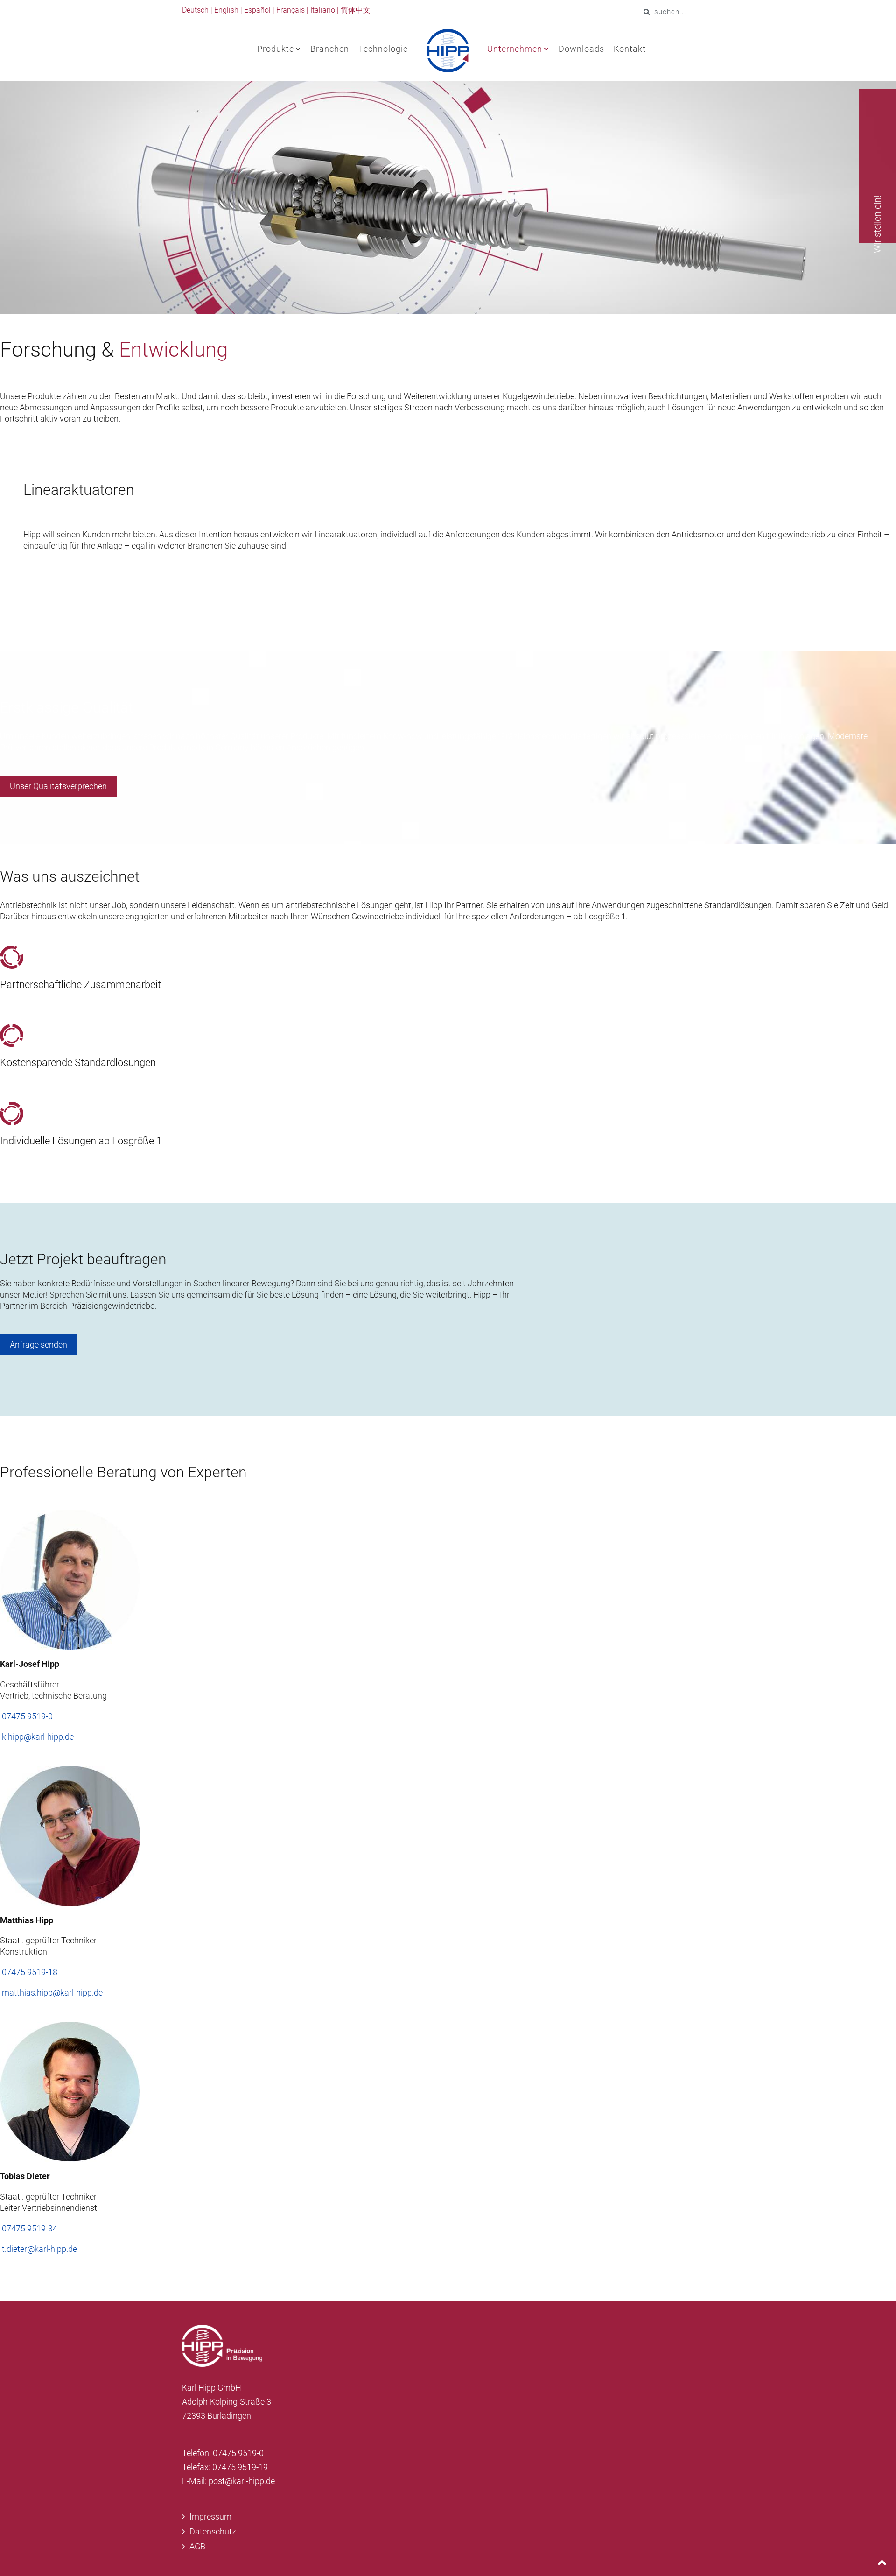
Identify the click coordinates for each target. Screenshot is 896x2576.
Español (257, 10)
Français (290, 10)
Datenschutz (213, 2531)
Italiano (323, 10)
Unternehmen (515, 49)
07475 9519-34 (30, 2228)
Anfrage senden (38, 1344)
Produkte (276, 49)
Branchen (330, 49)
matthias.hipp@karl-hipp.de (52, 1993)
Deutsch (195, 10)
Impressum (210, 2516)
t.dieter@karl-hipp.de (39, 2249)
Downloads (581, 49)
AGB (197, 2546)
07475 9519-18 (30, 1972)
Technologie (383, 49)
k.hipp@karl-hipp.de (38, 1737)
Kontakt (630, 49)
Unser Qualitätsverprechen (58, 786)
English (226, 10)
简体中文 (356, 10)
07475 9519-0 (27, 1716)
